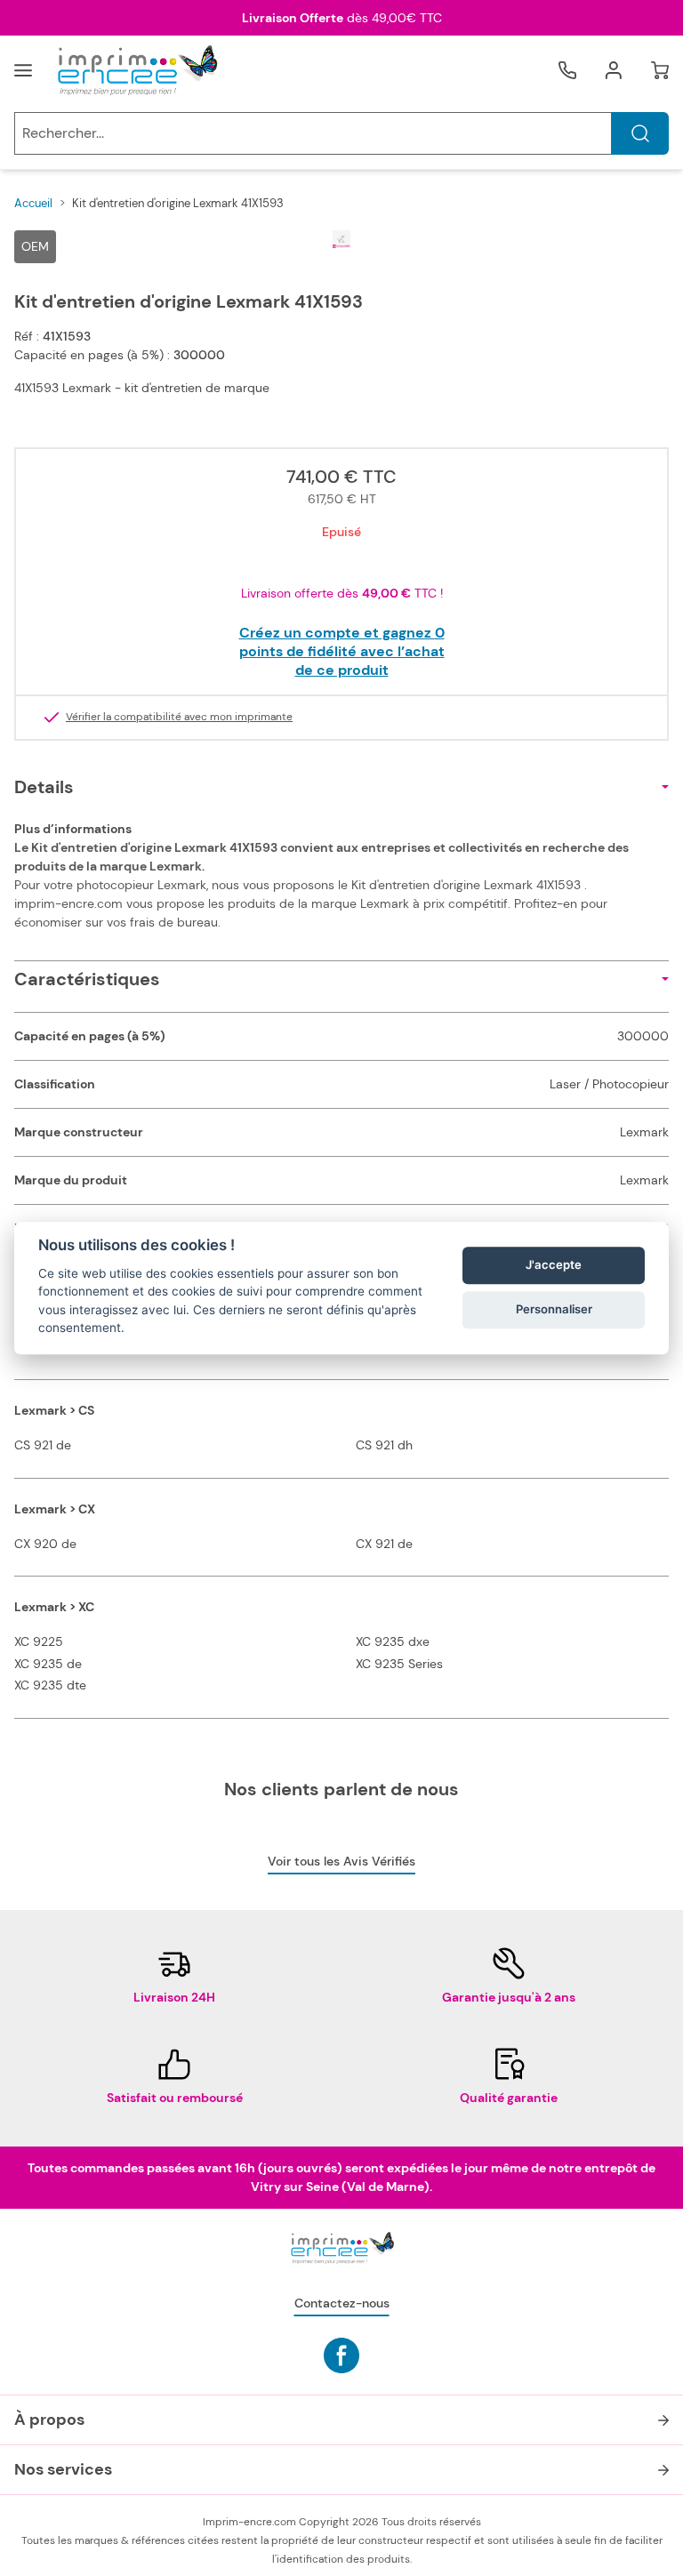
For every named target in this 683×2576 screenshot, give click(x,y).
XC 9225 (39, 1641)
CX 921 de (384, 1544)
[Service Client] (567, 70)
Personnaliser (554, 1310)
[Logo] (136, 70)
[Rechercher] (640, 133)
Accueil (33, 203)
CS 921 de (43, 1445)
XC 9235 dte (50, 1685)
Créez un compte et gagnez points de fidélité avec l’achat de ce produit (342, 651)
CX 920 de (45, 1544)
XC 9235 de (48, 1664)
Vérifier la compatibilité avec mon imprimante (179, 718)
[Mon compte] (614, 70)
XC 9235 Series (399, 1664)
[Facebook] (341, 2355)
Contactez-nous (342, 2303)
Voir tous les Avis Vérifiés (341, 1861)
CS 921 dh (384, 1445)
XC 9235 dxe (393, 1641)
